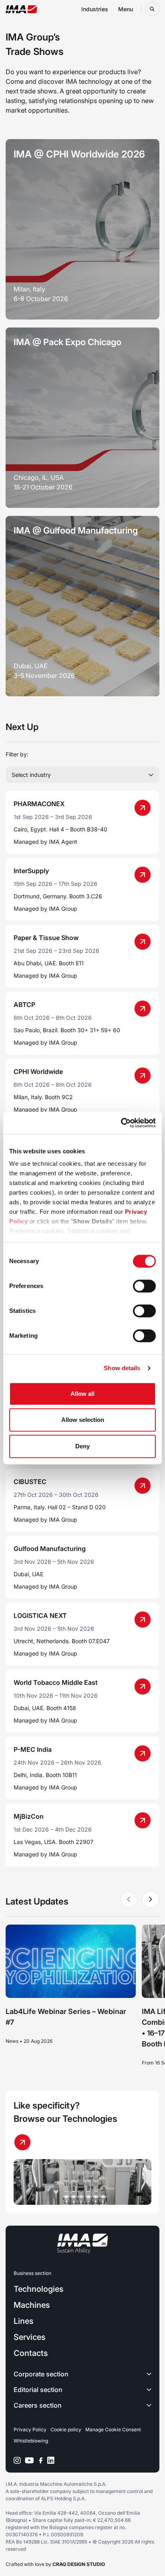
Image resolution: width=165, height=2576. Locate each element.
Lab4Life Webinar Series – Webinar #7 (66, 2017)
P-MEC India (33, 1749)
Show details (122, 1368)
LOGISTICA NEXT (40, 1616)
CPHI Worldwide (38, 1072)
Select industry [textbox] (31, 775)
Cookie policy (66, 2429)
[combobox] (82, 775)
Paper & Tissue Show (46, 938)
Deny (82, 1446)
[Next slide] (151, 1899)
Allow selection (83, 1420)
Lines (23, 2321)
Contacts (31, 2353)
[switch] (144, 1286)
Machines (32, 2305)
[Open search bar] (152, 9)
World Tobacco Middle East (56, 1682)
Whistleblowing (31, 2441)
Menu (126, 9)
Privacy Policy (30, 2429)
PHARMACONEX (39, 804)
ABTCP (24, 1005)
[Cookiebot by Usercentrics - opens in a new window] (121, 1123)
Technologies (38, 2289)
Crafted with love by (55, 2564)
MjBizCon (29, 1816)
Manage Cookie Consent (113, 2429)
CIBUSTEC (30, 1482)
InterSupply (31, 871)
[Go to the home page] (21, 9)
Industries (95, 9)
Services (29, 2337)
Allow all (82, 1394)
